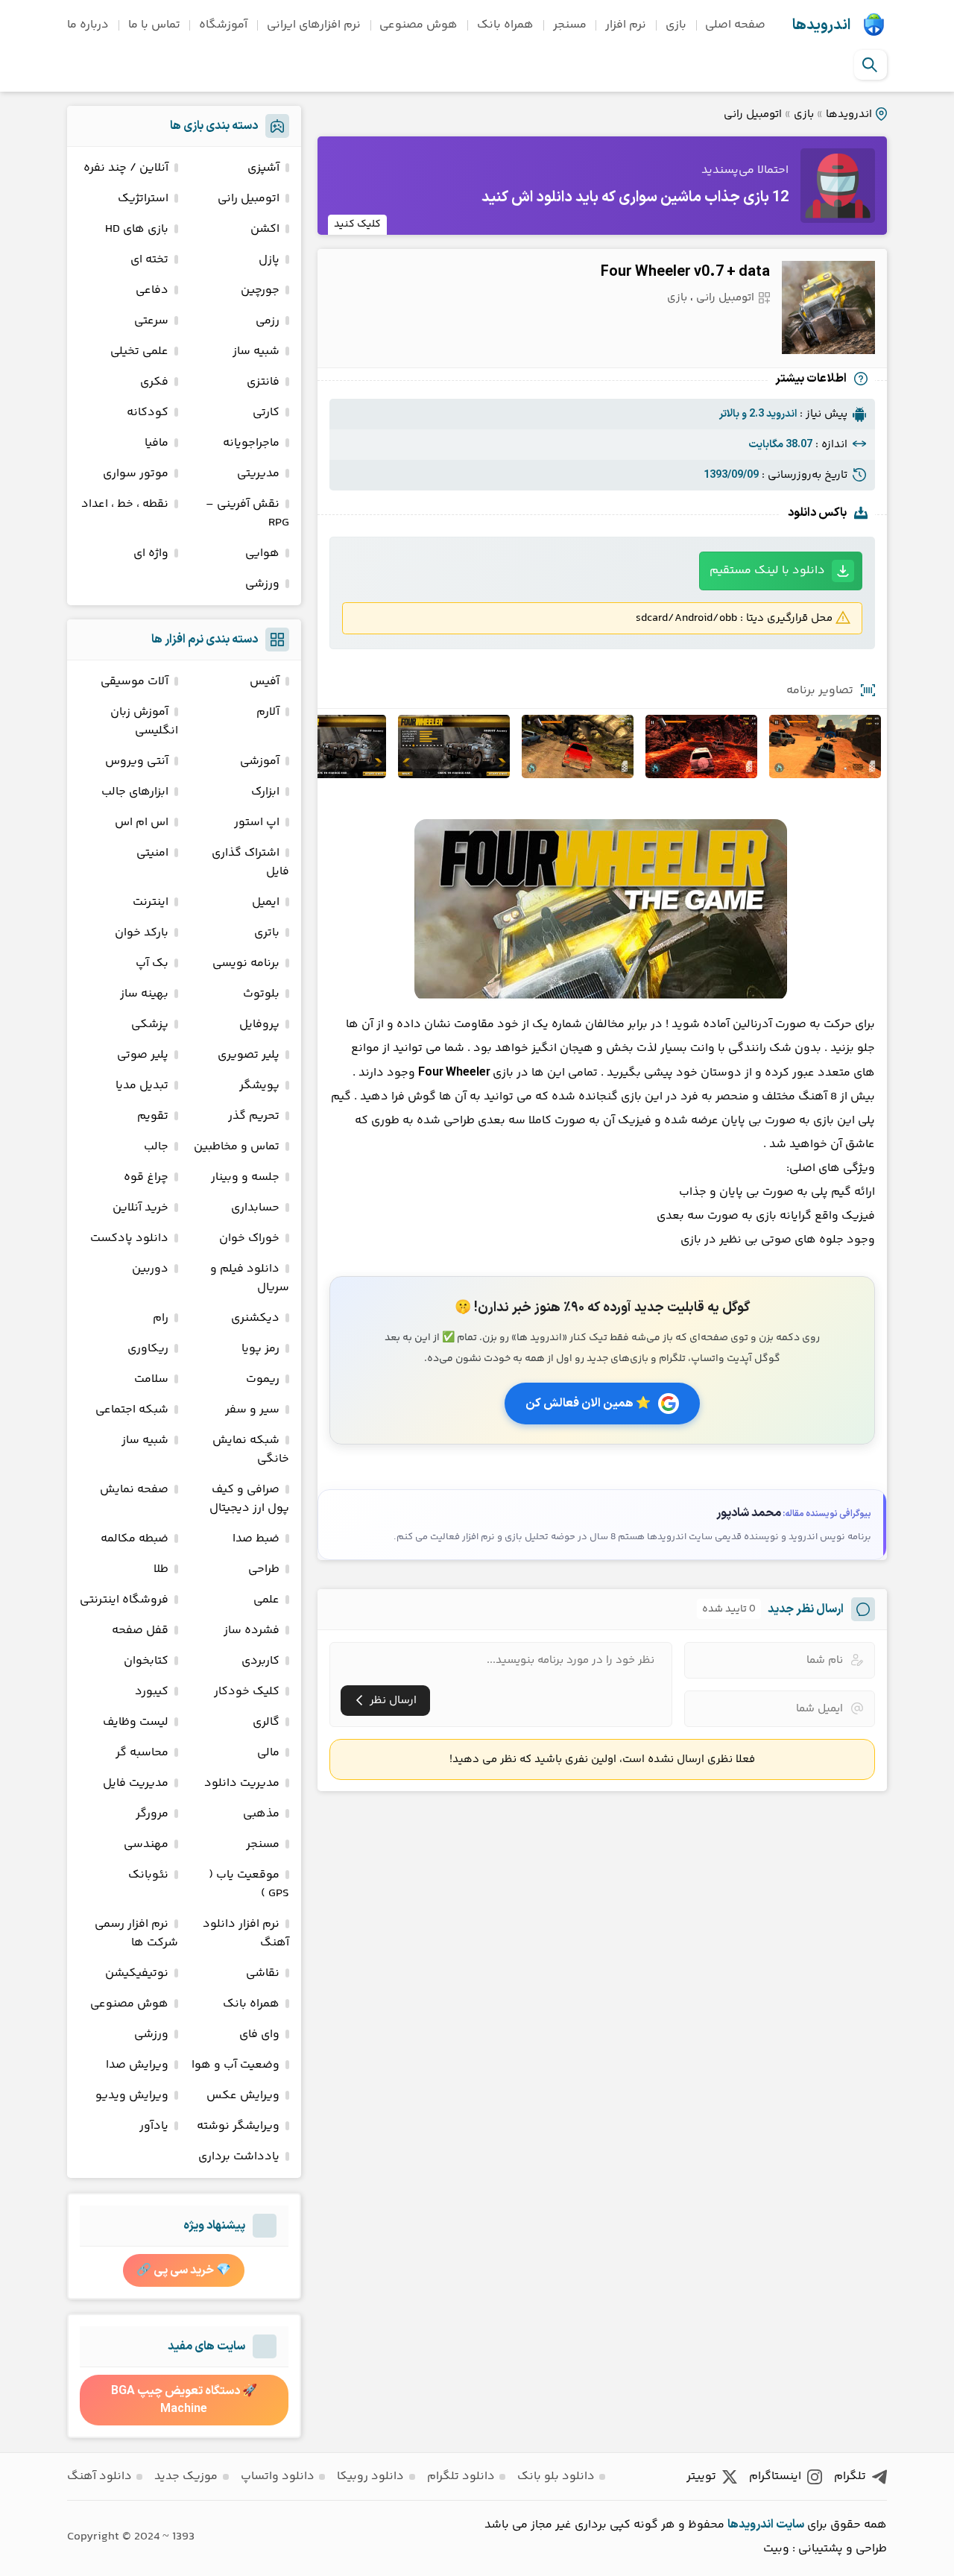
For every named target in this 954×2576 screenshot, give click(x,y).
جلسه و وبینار (245, 1177)
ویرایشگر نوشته (238, 2126)
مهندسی (146, 1844)
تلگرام (850, 2476)
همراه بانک (505, 25)
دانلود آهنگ (99, 2476)
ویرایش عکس (243, 2096)
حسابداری (255, 1208)
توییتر (701, 2476)
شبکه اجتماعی (132, 1410)
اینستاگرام (775, 2476)
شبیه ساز (256, 351)
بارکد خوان (142, 933)
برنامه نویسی (246, 963)
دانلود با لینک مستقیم (767, 571)
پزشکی (150, 1025)
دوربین (150, 1269)
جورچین (260, 290)
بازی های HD (137, 229)
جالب (156, 1147)
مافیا (157, 443)
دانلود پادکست (129, 1238)
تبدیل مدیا (142, 1086)
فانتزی (263, 382)
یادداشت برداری (239, 2157)
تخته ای (149, 260)
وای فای (259, 2034)
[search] (870, 65)
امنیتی (152, 853)
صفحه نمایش (134, 1490)
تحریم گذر (254, 1116)
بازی (676, 25)
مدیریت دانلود (242, 1783)
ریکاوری (148, 1349)
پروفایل (259, 1025)
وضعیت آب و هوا (236, 2065)
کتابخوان (146, 1661)
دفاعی (152, 290)
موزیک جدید (186, 2476)
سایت (790, 2525)
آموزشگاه (223, 25)
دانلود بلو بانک (556, 2476)
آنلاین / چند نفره (126, 168)
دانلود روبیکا (370, 2476)
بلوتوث (261, 994)
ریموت (263, 1379)
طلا (161, 1569)
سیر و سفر (252, 1410)
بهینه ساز (144, 994)
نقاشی (263, 1973)
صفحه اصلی (735, 25)
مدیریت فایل (136, 1783)
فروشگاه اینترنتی (124, 1600)
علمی (266, 1600)
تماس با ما (154, 25)
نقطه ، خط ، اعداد (125, 504)
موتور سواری (136, 474)
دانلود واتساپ (278, 2476)
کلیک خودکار (247, 1692)
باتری (267, 933)
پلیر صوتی (143, 1055)
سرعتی (151, 321)
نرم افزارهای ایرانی (314, 25)
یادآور (154, 2126)
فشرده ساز (252, 1630)
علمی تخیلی (139, 351)
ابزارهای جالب (135, 792)
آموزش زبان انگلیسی (144, 722)
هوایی (262, 553)
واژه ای (151, 553)
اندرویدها (821, 25)
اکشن (265, 229)
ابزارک (265, 792)
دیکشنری (255, 1318)
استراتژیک (143, 199)
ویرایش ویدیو (132, 2096)
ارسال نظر (393, 1701)
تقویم (153, 1116)
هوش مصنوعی (418, 25)
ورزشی (262, 584)
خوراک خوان (249, 1238)
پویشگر (259, 1086)
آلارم (268, 712)
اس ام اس (142, 823)
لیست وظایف (136, 1722)
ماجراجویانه (251, 443)
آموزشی (260, 761)
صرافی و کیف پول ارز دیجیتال (249, 1499)
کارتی (266, 413)
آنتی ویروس (137, 761)
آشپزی (263, 168)
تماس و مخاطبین (237, 1147)
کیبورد (152, 1692)
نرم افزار (626, 25)
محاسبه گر (142, 1753)
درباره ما (88, 25)
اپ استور (257, 823)
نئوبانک (148, 1875)
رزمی (268, 321)
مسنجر (570, 25)
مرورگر (152, 1814)
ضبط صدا (256, 1539)
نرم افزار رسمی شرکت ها (136, 1933)
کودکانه (148, 413)
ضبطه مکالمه (135, 1539)
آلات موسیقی (135, 682)
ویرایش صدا (137, 2065)
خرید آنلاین (140, 1208)
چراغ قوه (146, 1177)
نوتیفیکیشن (137, 1973)
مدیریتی (258, 474)
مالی (268, 1753)
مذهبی (261, 1814)
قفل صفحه (140, 1630)
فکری (154, 382)
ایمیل (266, 902)
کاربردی (260, 1661)
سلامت (151, 1379)
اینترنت (151, 902)
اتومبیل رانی (753, 114)
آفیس (265, 682)
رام (161, 1318)
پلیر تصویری (249, 1055)
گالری (266, 1722)
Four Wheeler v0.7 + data (685, 272)
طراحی (264, 1569)
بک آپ (152, 963)
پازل (269, 260)
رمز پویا (260, 1349)
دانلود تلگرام (461, 2476)
